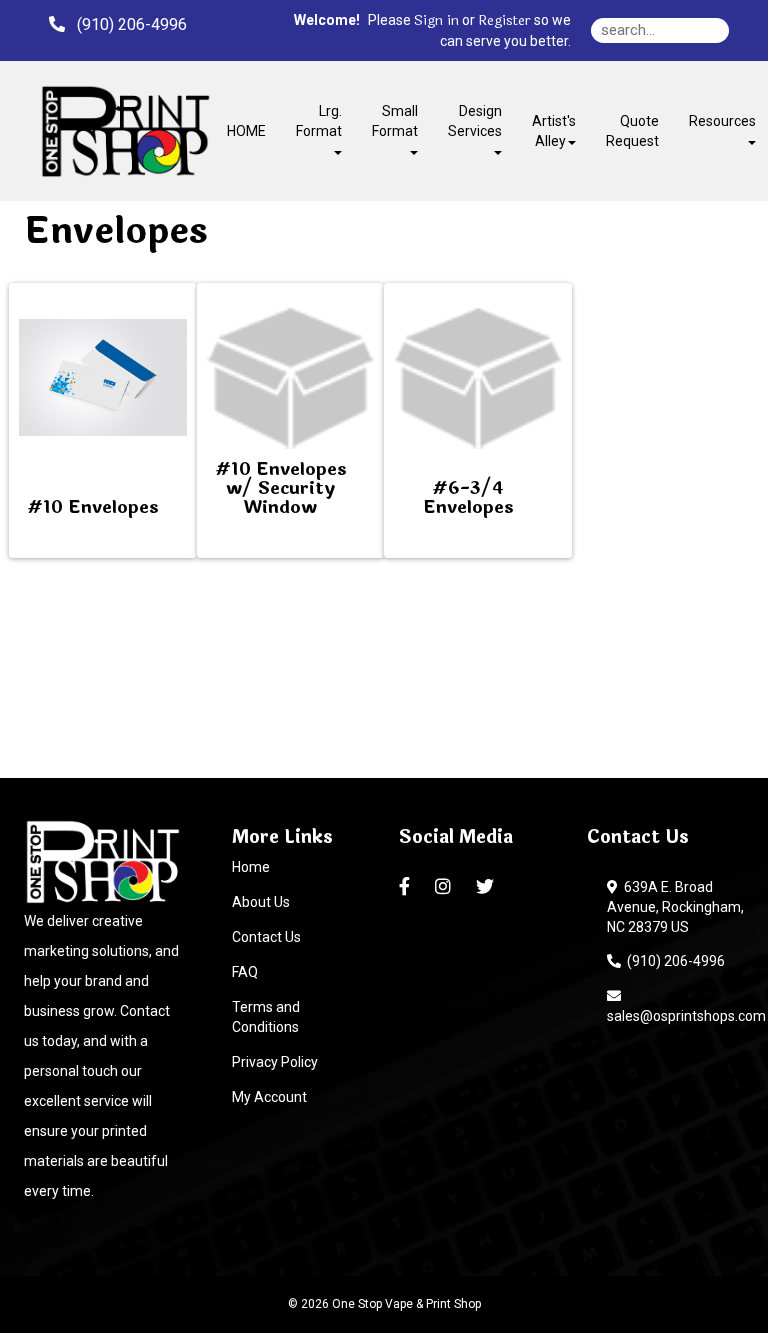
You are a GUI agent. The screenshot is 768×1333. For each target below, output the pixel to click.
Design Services (475, 121)
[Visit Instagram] (445, 887)
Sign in (436, 21)
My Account (269, 1097)
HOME (246, 131)
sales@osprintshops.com (686, 1006)
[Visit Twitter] (487, 887)
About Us (261, 902)
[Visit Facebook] (407, 887)
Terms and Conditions (266, 1017)
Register (504, 21)
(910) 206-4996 (673, 961)
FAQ (245, 972)
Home (251, 867)
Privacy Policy (275, 1062)
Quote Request (632, 131)
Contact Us (266, 937)
